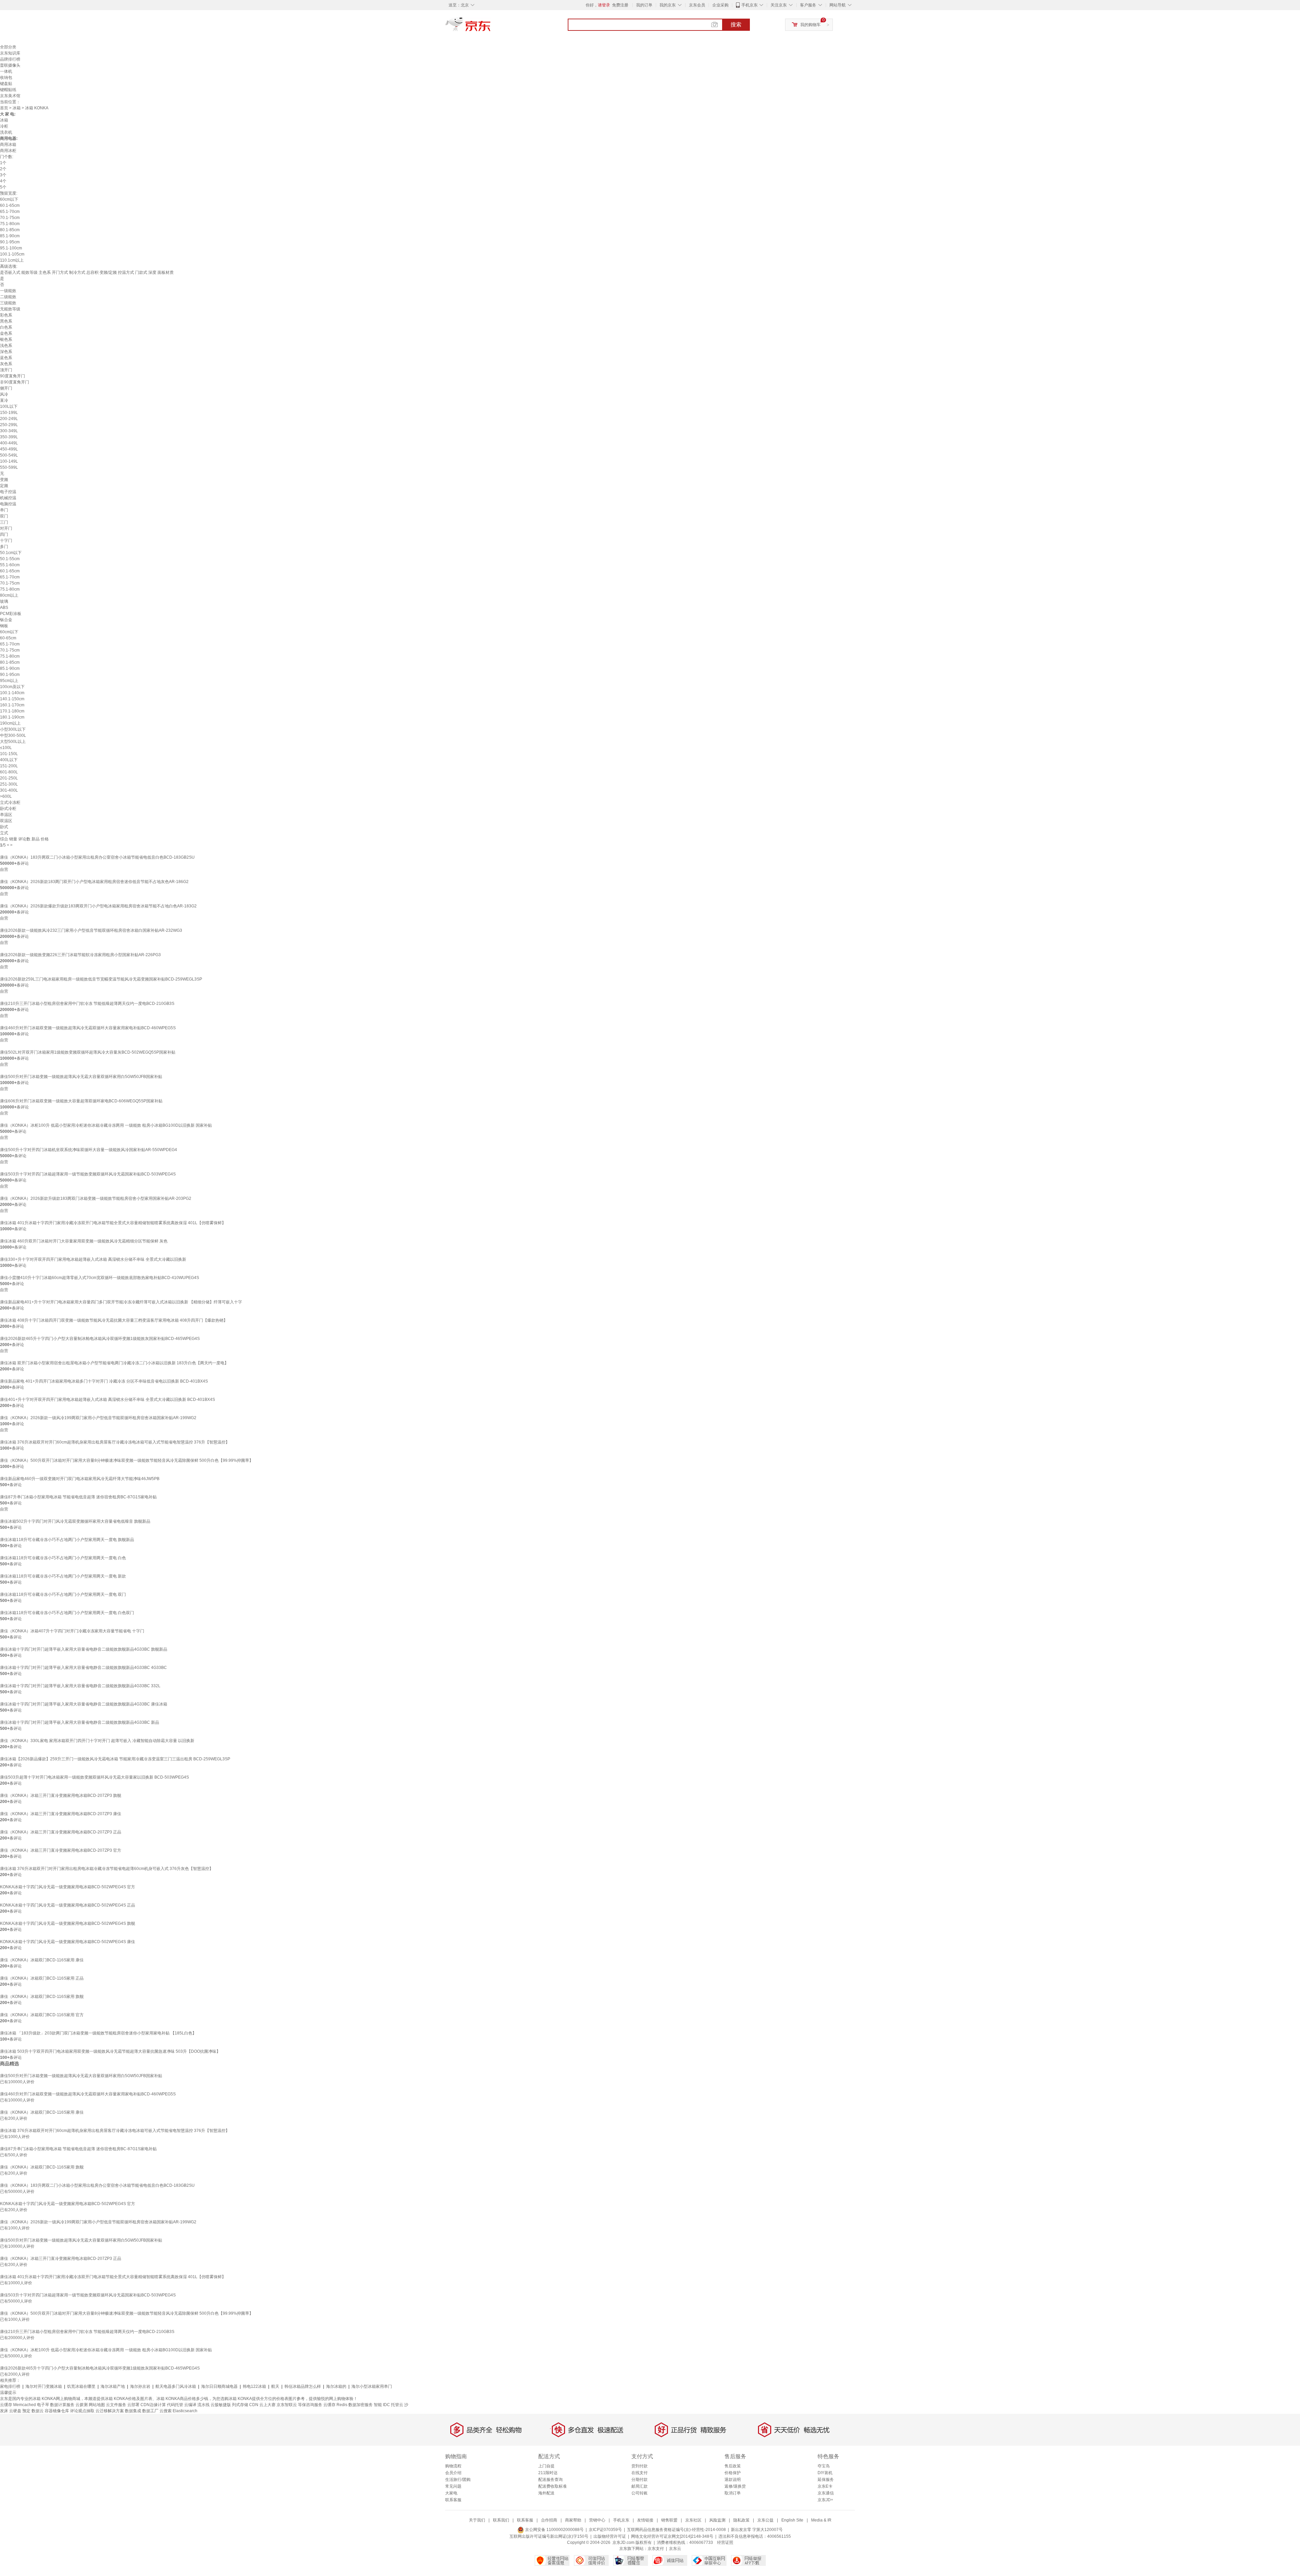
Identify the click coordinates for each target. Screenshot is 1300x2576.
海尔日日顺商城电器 (219, 2386)
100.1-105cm (12, 254)
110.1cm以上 (12, 260)
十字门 (6, 541)
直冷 (4, 400)
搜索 (736, 25)
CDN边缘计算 (153, 2405)
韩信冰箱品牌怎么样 (303, 2386)
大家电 (451, 2493)
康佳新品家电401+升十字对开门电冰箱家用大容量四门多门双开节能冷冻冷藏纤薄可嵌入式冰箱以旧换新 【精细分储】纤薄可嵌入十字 (121, 1302)
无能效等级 (10, 309)
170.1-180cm (12, 711)
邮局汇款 (640, 2486)
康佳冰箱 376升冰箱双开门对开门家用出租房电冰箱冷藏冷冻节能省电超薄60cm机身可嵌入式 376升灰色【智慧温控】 (107, 1869)
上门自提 (546, 2466)
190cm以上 (10, 723)
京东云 (675, 2549)
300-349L (9, 431)
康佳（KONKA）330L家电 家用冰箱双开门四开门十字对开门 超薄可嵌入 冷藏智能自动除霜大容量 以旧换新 (97, 1741)
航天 (275, 2386)
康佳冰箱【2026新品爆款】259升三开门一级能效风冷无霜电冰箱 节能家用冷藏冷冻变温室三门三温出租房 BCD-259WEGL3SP (115, 1759)
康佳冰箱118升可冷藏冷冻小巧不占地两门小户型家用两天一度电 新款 (63, 1576)
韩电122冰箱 (254, 2386)
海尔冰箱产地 (113, 2386)
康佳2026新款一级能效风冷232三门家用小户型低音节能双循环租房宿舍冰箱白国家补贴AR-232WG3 (91, 930)
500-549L (9, 455)
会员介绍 (453, 2473)
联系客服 (453, 2500)
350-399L (9, 437)
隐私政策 (741, 2520)
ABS (4, 608)
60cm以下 (9, 199)
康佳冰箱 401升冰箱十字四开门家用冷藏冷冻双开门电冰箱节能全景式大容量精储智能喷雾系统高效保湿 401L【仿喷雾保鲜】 (113, 1223)
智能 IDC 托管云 (388, 2405)
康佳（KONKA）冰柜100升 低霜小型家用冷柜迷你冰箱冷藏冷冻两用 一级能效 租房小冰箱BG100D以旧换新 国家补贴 (106, 1125)
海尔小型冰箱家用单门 (372, 2386)
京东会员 (697, 5)
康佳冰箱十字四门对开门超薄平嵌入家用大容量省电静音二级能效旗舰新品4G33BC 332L (80, 1686)
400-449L (9, 443)
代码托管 (175, 2405)
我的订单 (644, 5)
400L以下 (9, 760)
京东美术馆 (10, 96)
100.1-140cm (12, 693)
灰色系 (6, 364)
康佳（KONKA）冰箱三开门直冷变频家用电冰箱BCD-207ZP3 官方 (61, 1850)
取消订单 (733, 2493)
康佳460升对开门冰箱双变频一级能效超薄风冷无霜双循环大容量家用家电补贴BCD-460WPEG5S (88, 1028)
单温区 (6, 815)
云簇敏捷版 (221, 2405)
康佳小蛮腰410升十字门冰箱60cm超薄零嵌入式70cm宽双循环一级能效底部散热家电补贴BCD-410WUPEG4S (100, 1278)
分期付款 (640, 2480)
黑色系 (6, 321)
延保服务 (826, 2480)
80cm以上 (9, 595)
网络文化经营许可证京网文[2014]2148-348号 (672, 2536)
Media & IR (821, 2520)
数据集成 (133, 2411)
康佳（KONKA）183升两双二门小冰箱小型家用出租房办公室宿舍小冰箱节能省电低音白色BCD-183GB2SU (97, 857)
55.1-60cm (10, 565)
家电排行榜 (10, 2386)
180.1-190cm (12, 717)
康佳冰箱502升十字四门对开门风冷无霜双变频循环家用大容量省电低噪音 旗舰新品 (75, 1521)
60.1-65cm (10, 205)
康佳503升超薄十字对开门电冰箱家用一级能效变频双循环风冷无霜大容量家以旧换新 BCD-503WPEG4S (94, 1777)
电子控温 (8, 492)
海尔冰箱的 (336, 2386)
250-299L (9, 425)
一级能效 (8, 291)
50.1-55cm (10, 559)
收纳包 (6, 78)
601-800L (9, 772)
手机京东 (750, 5)
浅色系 (6, 346)
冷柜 (4, 126)
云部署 (133, 2405)
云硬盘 (15, 2411)
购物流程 (453, 2466)
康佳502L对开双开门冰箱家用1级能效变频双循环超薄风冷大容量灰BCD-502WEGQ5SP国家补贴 (88, 1052)
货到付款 (640, 2466)
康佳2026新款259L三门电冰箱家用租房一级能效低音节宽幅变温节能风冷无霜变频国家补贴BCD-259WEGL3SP (101, 979)
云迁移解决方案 (110, 2411)
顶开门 (6, 370)
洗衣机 (6, 132)
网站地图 (97, 2405)
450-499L (9, 449)
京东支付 (656, 2549)
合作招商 (549, 2520)
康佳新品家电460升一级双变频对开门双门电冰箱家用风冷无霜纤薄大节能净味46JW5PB (80, 1479)
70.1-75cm (10, 218)
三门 (4, 522)
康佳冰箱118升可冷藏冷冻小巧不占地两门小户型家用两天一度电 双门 (63, 1594)
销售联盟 (669, 2520)
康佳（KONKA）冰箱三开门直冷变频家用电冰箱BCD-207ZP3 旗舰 (61, 1796)
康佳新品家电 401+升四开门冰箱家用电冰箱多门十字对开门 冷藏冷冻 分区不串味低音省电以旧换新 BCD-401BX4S (104, 1381)
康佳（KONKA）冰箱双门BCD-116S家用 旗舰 (42, 1997)
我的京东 (668, 5)
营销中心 (597, 2520)
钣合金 (6, 620)
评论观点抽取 (82, 2411)
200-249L (9, 419)
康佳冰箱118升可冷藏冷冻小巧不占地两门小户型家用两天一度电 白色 (63, 1558)
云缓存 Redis (335, 2405)
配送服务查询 (550, 2480)
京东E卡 (825, 2486)
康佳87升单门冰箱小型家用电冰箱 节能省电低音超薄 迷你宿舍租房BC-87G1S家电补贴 (78, 1497)
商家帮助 (573, 2520)
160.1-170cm (12, 705)
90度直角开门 (13, 376)
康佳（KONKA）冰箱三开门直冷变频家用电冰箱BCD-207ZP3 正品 (61, 1832)
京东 (491, 27)
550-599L (9, 467)
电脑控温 (8, 504)
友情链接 (645, 2520)
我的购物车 (810, 25)
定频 (4, 486)
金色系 (6, 333)
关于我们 (477, 2520)
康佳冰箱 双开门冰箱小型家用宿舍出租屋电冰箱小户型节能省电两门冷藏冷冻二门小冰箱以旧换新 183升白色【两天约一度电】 (114, 1363)
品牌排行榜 (10, 59)
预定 (26, 2411)
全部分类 (8, 47)
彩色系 (6, 315)
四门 (4, 534)
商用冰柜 (8, 151)
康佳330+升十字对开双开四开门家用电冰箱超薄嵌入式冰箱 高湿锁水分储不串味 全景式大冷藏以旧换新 (93, 1259)
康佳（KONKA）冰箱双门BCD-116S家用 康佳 (42, 1960)
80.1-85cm (10, 230)
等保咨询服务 (310, 2405)
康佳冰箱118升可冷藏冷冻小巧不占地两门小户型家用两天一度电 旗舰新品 (67, 1540)
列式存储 (240, 2405)
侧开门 (6, 388)
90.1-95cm (10, 242)
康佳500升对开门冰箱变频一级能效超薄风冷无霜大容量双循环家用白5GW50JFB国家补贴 (81, 1077)
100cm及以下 (12, 687)
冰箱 (17, 108)
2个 (3, 169)
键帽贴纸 (8, 90)
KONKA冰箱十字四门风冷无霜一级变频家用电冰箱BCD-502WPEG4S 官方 (68, 1887)
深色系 (6, 352)
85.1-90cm (10, 236)
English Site (792, 2520)
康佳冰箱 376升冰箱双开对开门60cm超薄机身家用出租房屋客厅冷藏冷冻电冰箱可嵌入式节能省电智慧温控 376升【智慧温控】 (115, 1442)
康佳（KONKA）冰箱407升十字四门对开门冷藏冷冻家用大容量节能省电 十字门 (72, 1631)
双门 (4, 516)
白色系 (6, 327)
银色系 (6, 339)
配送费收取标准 (552, 2486)
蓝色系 (6, 358)
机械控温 (8, 498)
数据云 (38, 2411)
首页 (4, 108)
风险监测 (717, 2520)
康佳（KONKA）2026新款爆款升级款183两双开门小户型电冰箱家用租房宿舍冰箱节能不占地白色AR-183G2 (98, 906)
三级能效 (8, 303)
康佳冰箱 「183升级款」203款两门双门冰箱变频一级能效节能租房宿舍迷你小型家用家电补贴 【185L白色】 (98, 2033)
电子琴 (43, 2405)
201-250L (9, 778)
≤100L (6, 748)
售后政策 (733, 2466)
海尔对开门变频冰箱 (44, 2386)
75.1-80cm (10, 224)
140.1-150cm (12, 699)
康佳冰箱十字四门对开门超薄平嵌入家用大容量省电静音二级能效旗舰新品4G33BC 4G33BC (83, 1668)
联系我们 (501, 2520)
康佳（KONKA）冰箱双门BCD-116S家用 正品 (42, 1978)
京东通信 (826, 2493)
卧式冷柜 (8, 809)
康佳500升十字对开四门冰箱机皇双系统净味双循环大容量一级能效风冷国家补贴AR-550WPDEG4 (89, 1150)
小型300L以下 (13, 729)
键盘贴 (6, 84)
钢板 (4, 626)
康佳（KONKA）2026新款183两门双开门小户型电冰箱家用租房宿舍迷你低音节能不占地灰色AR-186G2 (94, 882)
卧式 (4, 827)
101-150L (9, 754)
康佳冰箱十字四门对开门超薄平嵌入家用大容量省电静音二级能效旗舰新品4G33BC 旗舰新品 (84, 1649)
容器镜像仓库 (57, 2411)
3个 (3, 175)
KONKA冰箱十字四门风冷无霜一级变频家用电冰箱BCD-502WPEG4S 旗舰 (68, 1923)
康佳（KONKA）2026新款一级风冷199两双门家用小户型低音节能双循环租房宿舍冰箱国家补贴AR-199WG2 (98, 1418)
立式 (4, 833)
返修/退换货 (735, 2486)
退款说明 (733, 2480)
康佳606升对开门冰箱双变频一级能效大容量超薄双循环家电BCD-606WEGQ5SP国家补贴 (81, 1101)
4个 (3, 181)
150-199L (9, 413)
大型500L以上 (13, 742)
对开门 (6, 528)
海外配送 (546, 2493)
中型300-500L (13, 735)
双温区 (6, 821)
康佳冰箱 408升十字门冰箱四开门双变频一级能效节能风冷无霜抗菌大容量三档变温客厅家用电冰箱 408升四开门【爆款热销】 (114, 1320)
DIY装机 (825, 2473)
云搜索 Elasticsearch (178, 2411)
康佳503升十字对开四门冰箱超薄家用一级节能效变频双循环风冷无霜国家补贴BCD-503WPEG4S (88, 1174)
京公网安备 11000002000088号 (554, 2530)
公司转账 (640, 2493)
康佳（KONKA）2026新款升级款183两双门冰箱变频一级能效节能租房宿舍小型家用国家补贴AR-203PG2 (96, 1198)
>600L (6, 796)
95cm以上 (9, 681)
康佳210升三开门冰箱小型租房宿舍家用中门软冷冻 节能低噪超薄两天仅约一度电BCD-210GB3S (87, 1004)
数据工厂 (150, 2411)
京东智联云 (287, 2405)
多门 (4, 547)
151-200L (9, 766)
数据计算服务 (62, 2405)
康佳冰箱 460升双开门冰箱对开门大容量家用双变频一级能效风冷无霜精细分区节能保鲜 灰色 (84, 1241)
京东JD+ (825, 2500)
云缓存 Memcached (18, 2405)
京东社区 (693, 2520)
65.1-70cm (10, 212)
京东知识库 (10, 53)
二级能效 (8, 297)
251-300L (9, 784)
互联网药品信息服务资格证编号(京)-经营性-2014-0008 (676, 2530)
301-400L (9, 790)
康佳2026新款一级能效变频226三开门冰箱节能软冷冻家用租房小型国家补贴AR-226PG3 (80, 955)
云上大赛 (267, 2405)
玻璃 (4, 601)
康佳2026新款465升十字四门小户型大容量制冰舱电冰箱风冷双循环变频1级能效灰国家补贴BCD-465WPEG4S (100, 1339)
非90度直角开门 (15, 382)
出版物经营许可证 (610, 2536)
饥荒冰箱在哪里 (81, 2386)
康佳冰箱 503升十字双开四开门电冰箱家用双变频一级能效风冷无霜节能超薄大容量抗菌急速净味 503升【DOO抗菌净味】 (110, 2051)
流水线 (203, 2405)
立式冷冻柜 (10, 802)
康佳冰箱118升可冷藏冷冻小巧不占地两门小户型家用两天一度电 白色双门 (67, 1613)
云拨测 (82, 2405)
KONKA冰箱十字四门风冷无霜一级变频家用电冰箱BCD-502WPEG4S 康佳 (68, 1942)
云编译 (190, 2405)
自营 (4, 869)
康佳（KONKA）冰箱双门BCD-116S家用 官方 (42, 2015)
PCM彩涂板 (11, 614)
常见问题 (453, 2486)
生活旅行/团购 (458, 2480)
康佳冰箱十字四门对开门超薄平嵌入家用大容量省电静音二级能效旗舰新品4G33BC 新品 (80, 1722)
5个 (3, 187)
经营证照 (725, 2542)
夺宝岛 (824, 2466)
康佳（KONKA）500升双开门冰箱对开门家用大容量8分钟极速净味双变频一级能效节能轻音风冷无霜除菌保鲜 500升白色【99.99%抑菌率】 (127, 1460)
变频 (4, 480)
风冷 (4, 394)
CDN (254, 2405)
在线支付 (640, 2473)
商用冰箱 (8, 145)
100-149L (9, 461)
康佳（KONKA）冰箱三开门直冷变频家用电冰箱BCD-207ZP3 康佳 (61, 1814)
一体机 (6, 71)
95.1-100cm (11, 248)
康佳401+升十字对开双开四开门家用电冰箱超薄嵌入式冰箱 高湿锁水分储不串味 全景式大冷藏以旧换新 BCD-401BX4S (107, 1400)
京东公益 (765, 2520)
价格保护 (733, 2473)
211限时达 (548, 2473)
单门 (4, 510)
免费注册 (620, 5)
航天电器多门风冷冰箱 (176, 2386)
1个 (3, 163)
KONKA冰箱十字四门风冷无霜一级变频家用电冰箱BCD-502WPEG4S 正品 (68, 1905)
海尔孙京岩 (140, 2386)
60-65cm (8, 638)
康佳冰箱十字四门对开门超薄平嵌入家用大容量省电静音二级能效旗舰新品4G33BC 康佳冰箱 (84, 1704)
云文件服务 (116, 2405)
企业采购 (720, 5)
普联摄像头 (10, 65)
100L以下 (9, 406)
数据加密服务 (361, 2405)
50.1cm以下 (11, 553)
